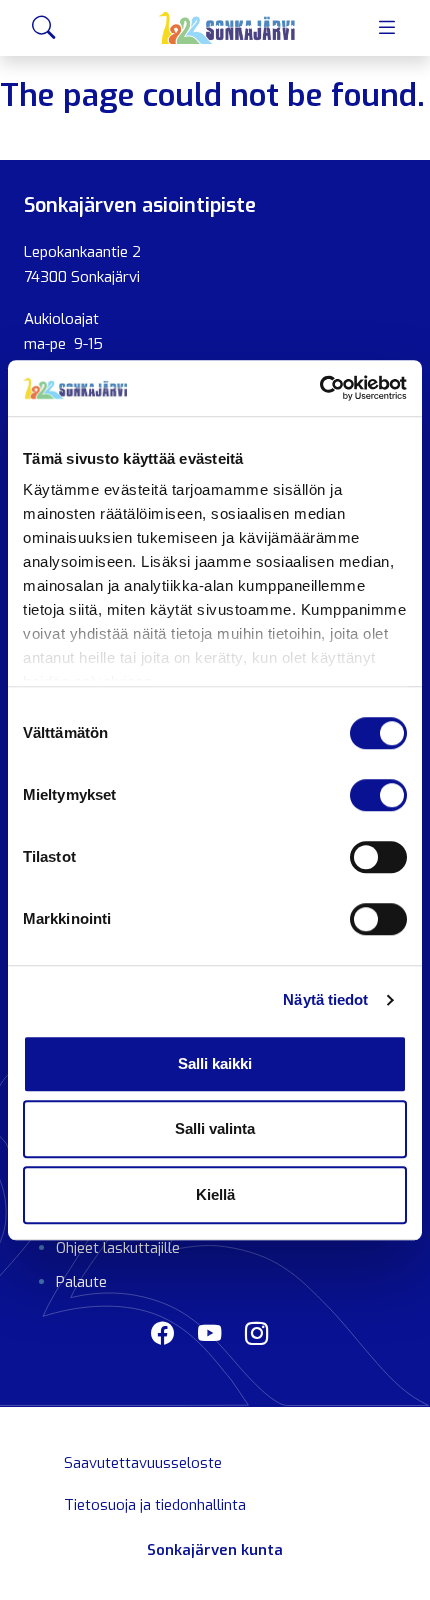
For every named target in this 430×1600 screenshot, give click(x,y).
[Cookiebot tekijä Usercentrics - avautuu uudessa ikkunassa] (319, 388)
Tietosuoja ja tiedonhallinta (155, 1505)
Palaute (81, 1282)
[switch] (378, 795)
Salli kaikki (215, 1063)
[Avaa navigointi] (386, 27)
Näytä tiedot (325, 999)
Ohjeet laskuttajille (118, 1248)
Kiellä (215, 1194)
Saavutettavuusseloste (143, 1463)
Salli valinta (215, 1128)
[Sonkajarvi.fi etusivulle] (227, 28)
